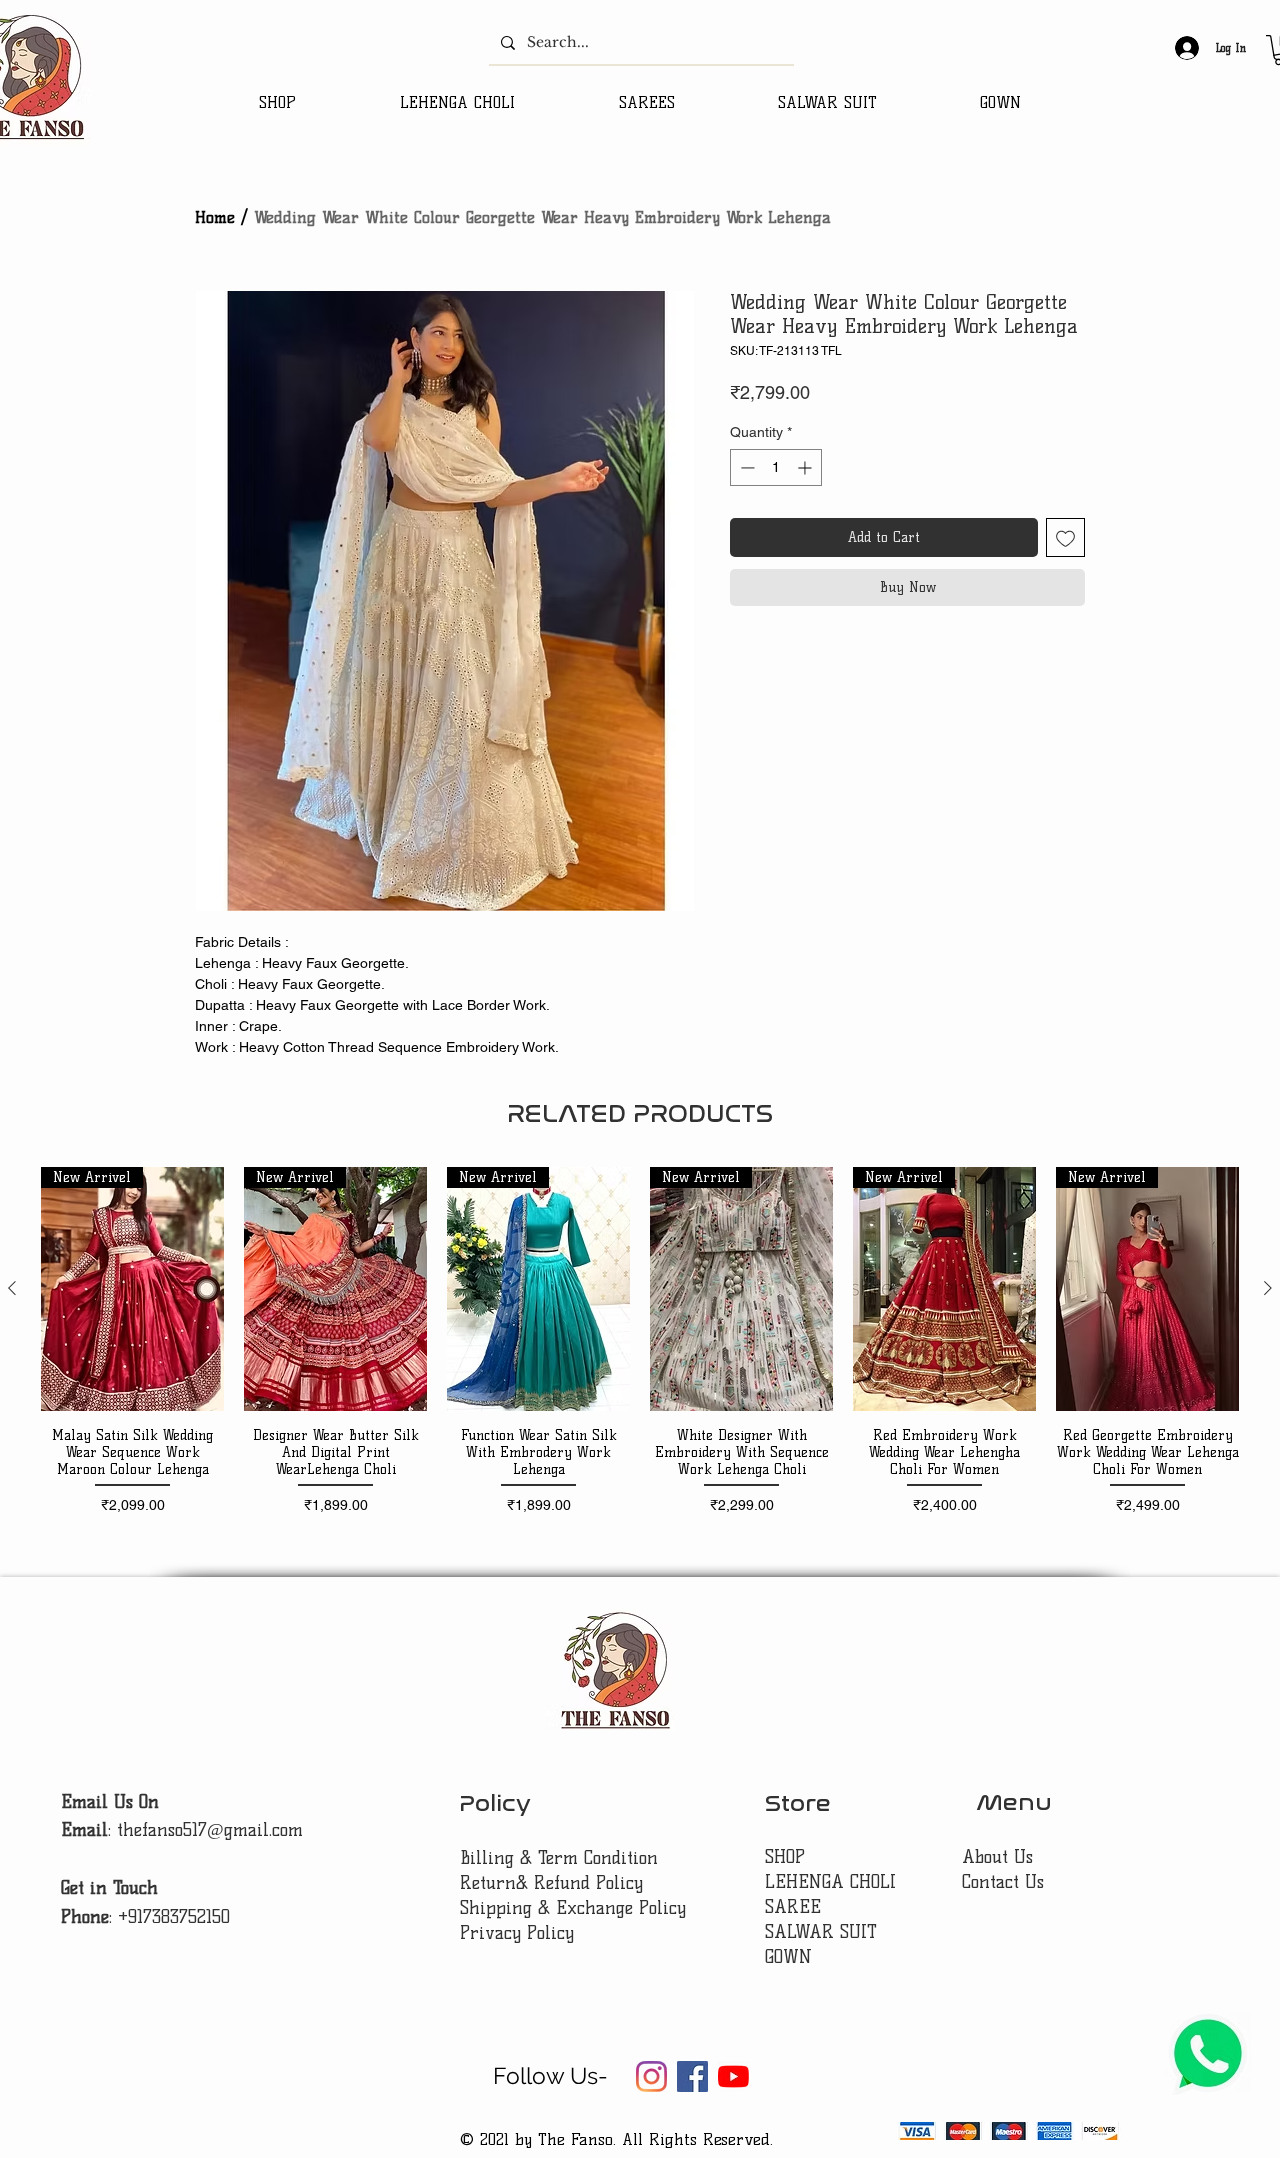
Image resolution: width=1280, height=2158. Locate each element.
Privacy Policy (517, 1933)
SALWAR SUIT (821, 1932)
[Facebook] (692, 2076)
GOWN (788, 1957)
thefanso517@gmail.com (210, 1830)
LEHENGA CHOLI (833, 1882)
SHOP (785, 1857)
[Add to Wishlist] (1065, 537)
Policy (495, 1803)
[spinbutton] (776, 467)
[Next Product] (1268, 1288)
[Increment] (806, 467)
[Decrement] (745, 467)
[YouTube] (733, 2076)
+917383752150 (174, 1917)
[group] (640, 1349)
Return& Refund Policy (551, 1883)
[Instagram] (651, 2076)
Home (215, 217)
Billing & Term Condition (559, 1858)
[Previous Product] (12, 1288)
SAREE (793, 1907)
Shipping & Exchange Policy (573, 1908)
